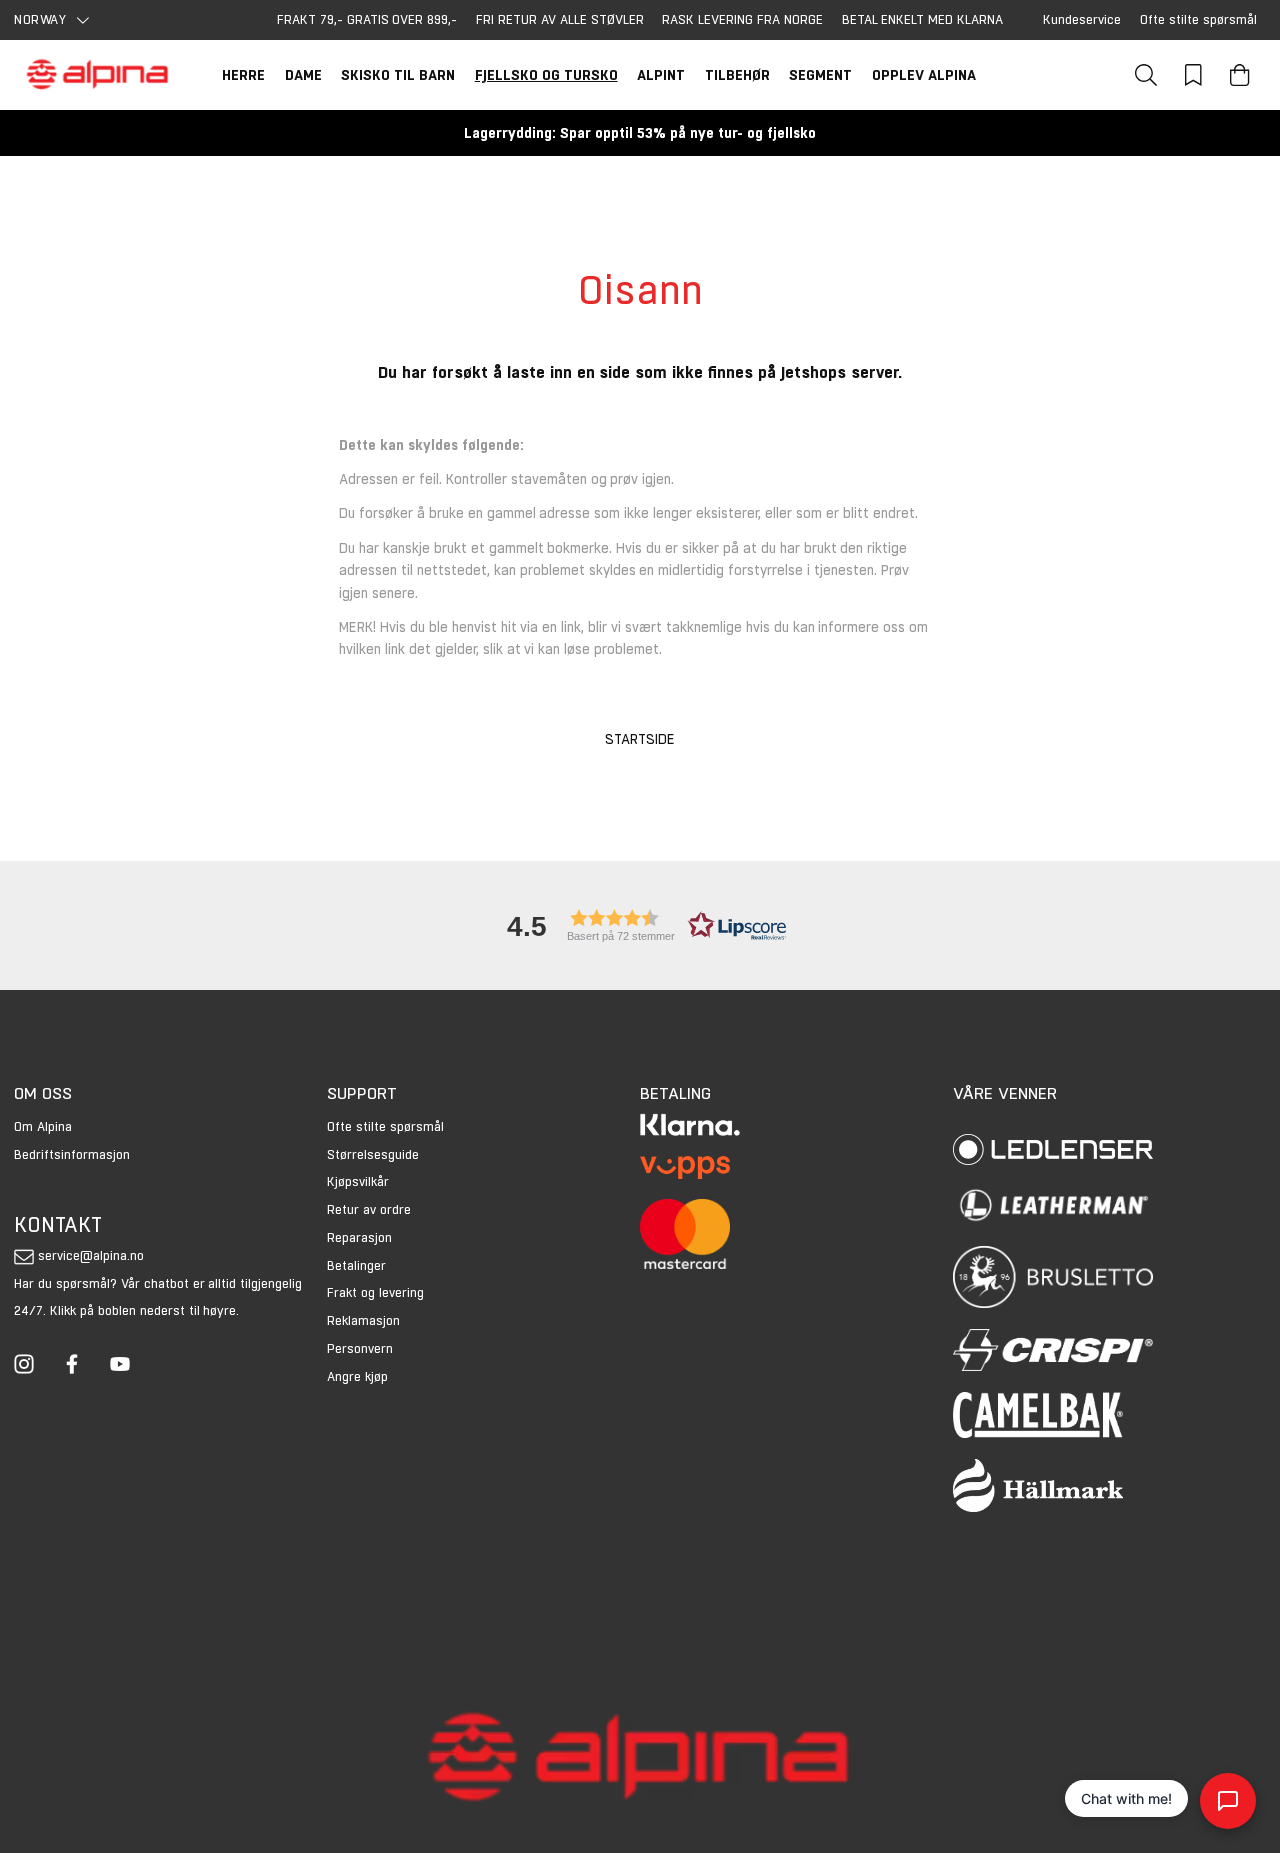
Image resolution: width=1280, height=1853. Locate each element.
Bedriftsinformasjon (72, 1154)
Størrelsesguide (373, 1154)
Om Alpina (43, 1126)
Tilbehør (737, 75)
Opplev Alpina (924, 75)
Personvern (360, 1348)
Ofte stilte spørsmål (1198, 19)
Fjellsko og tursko (546, 75)
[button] (640, 925)
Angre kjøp (357, 1376)
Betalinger (356, 1265)
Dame (303, 75)
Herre (243, 75)
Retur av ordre (369, 1209)
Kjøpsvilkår (358, 1181)
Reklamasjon (363, 1320)
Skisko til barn (398, 75)
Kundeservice (1082, 19)
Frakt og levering (375, 1292)
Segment (820, 75)
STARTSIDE (640, 739)
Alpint (661, 75)
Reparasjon (359, 1237)
